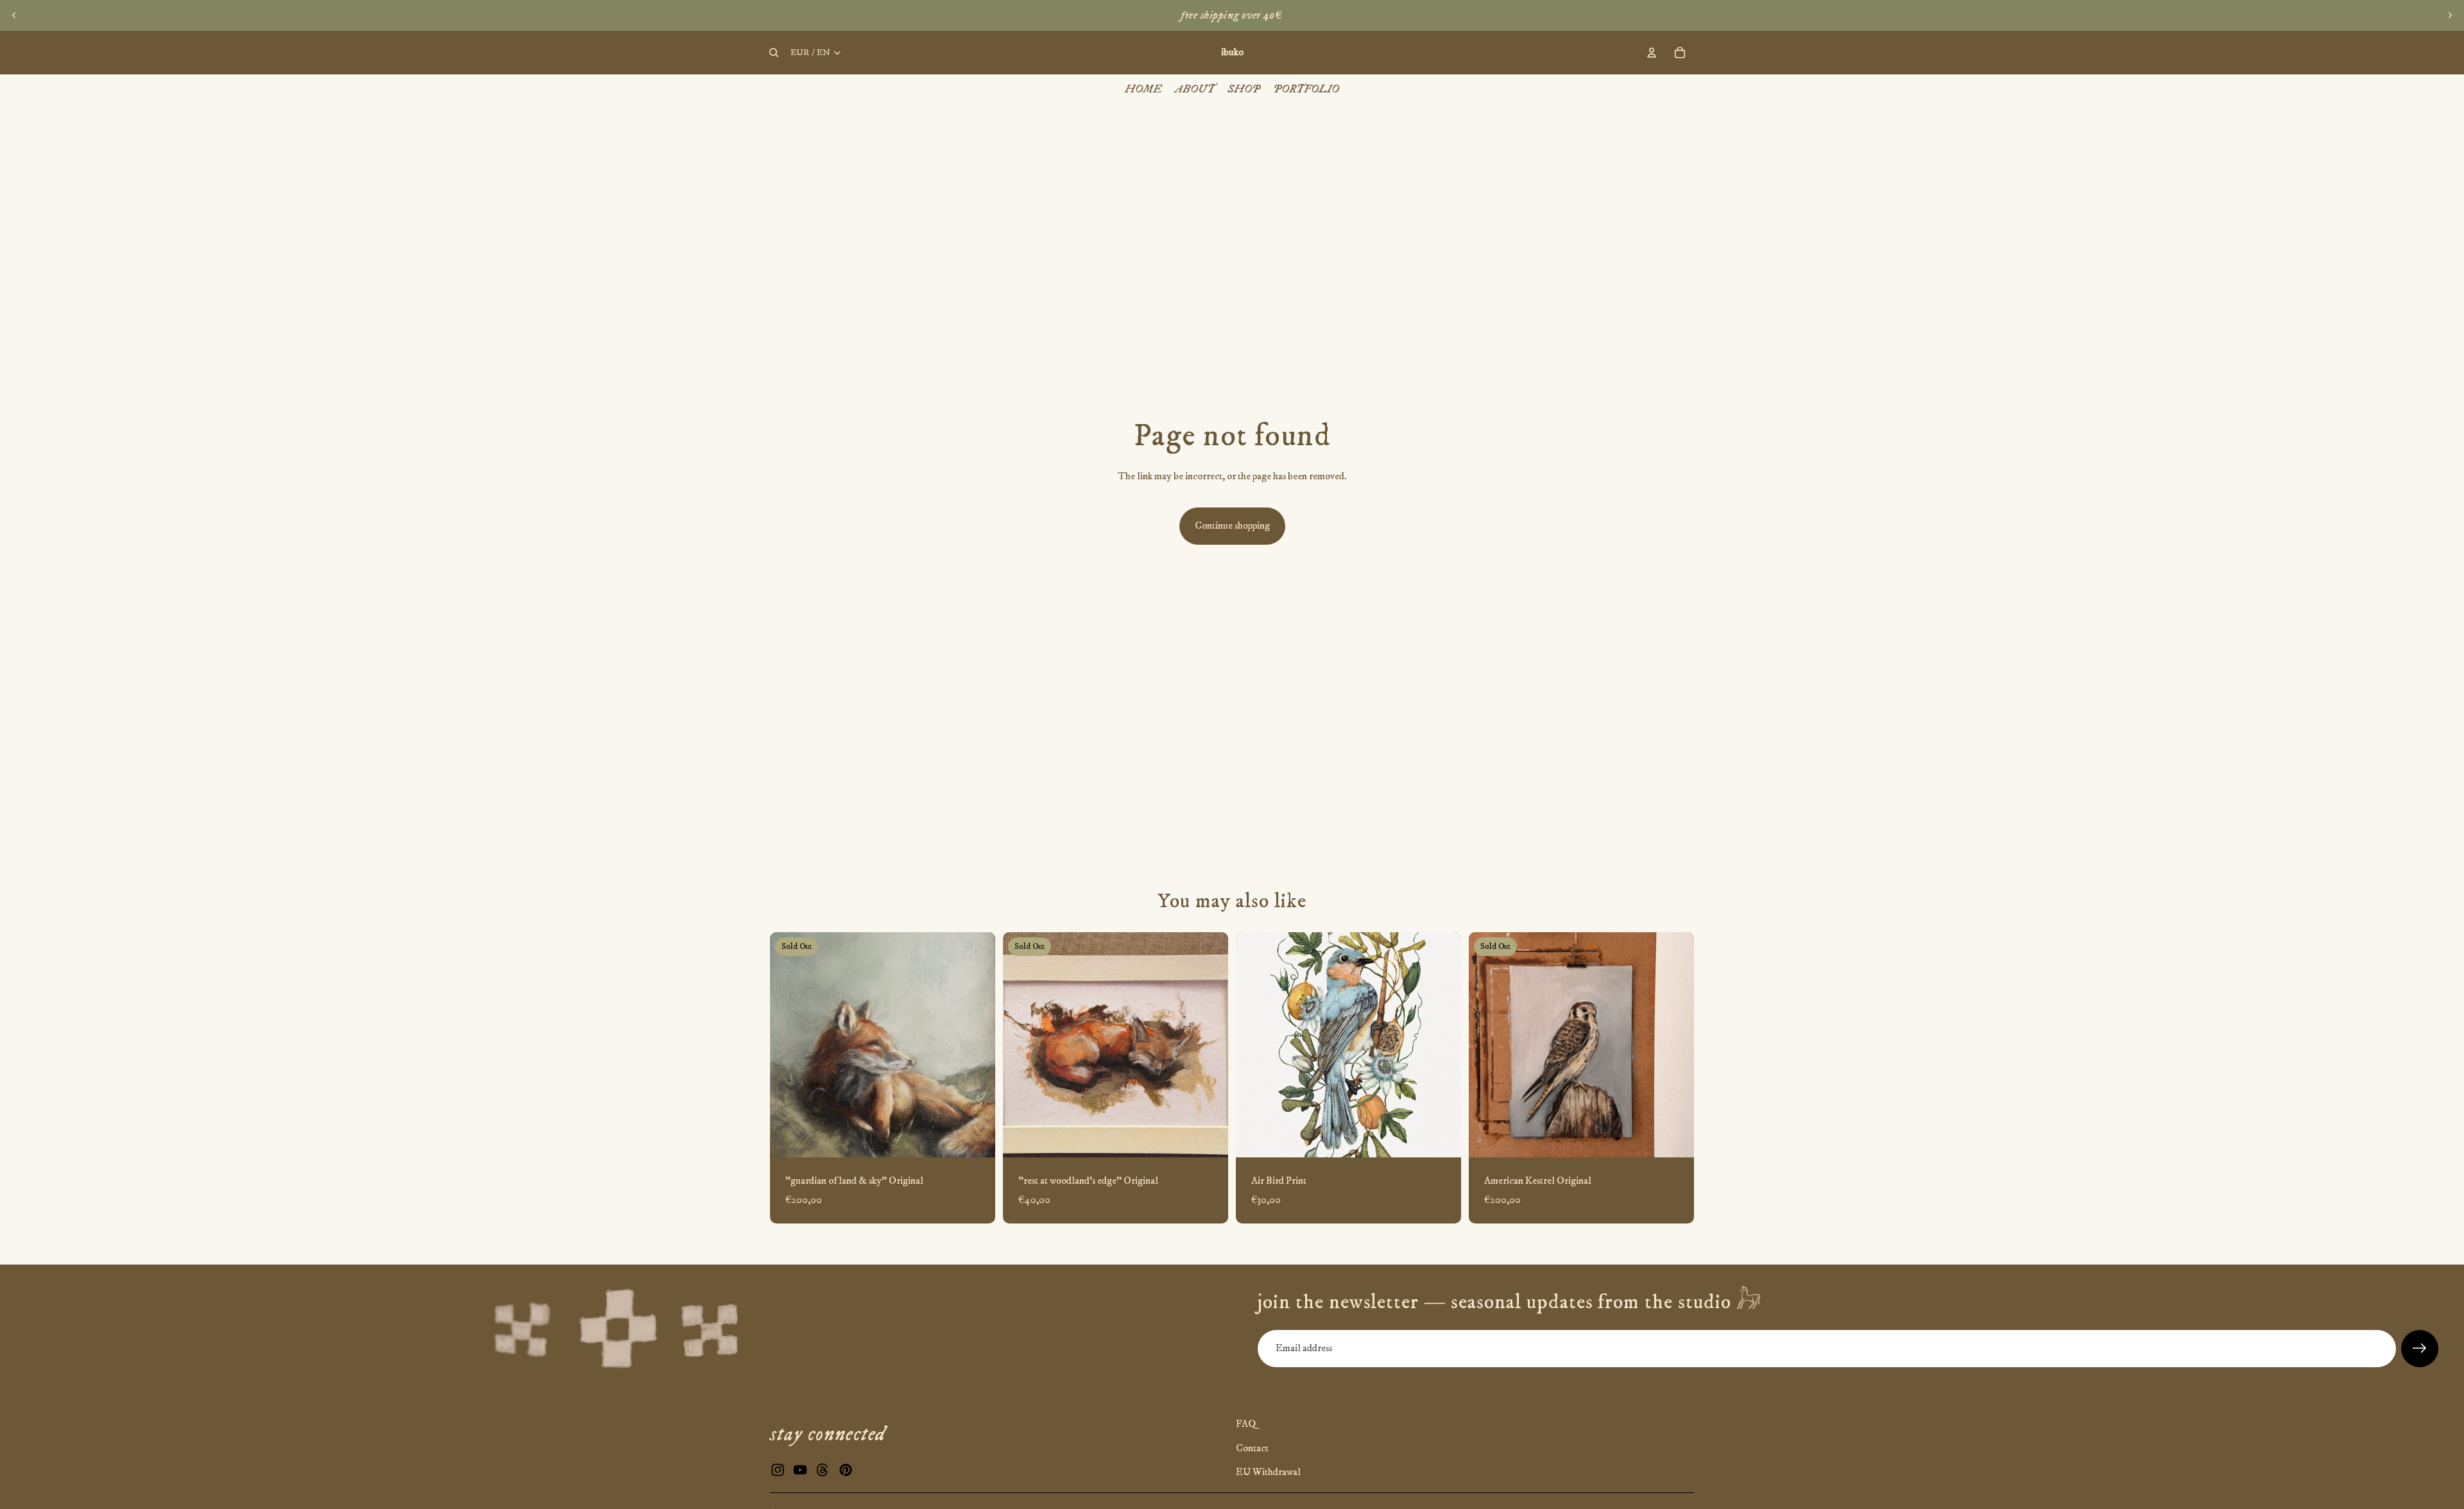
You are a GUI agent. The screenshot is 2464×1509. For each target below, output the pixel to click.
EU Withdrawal (1268, 1472)
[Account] (1652, 53)
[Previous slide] (14, 15)
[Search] (774, 53)
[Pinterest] (846, 1470)
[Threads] (823, 1470)
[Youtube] (800, 1470)
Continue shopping (1232, 525)
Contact (1252, 1448)
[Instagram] (778, 1470)
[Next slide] (2450, 15)
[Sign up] (2420, 1349)
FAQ (1246, 1424)
